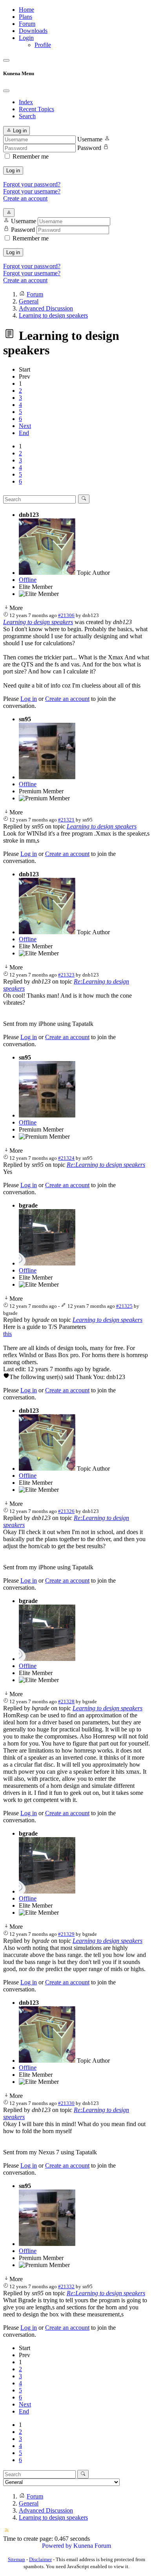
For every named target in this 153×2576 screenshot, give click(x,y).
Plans (25, 17)
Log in (13, 171)
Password (89, 148)
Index (26, 102)
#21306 (66, 615)
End (24, 433)
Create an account (25, 198)
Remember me (31, 156)
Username (90, 139)
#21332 (66, 2286)
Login (26, 38)
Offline (28, 580)
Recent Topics (36, 109)
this (7, 1334)
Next (25, 426)
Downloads (33, 31)
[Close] (6, 91)
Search (27, 116)
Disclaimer (40, 2559)
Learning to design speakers (38, 622)
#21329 (66, 1934)
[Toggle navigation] (6, 60)
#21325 (124, 1306)
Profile (43, 45)
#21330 (66, 2103)
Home (26, 10)
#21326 (66, 1511)
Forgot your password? (32, 184)
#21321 (66, 820)
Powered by (57, 2546)
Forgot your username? (32, 191)
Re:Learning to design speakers (106, 1165)
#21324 (66, 1158)
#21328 (66, 1701)
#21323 (66, 975)
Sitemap (16, 2559)
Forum (27, 24)
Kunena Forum (92, 2546)
